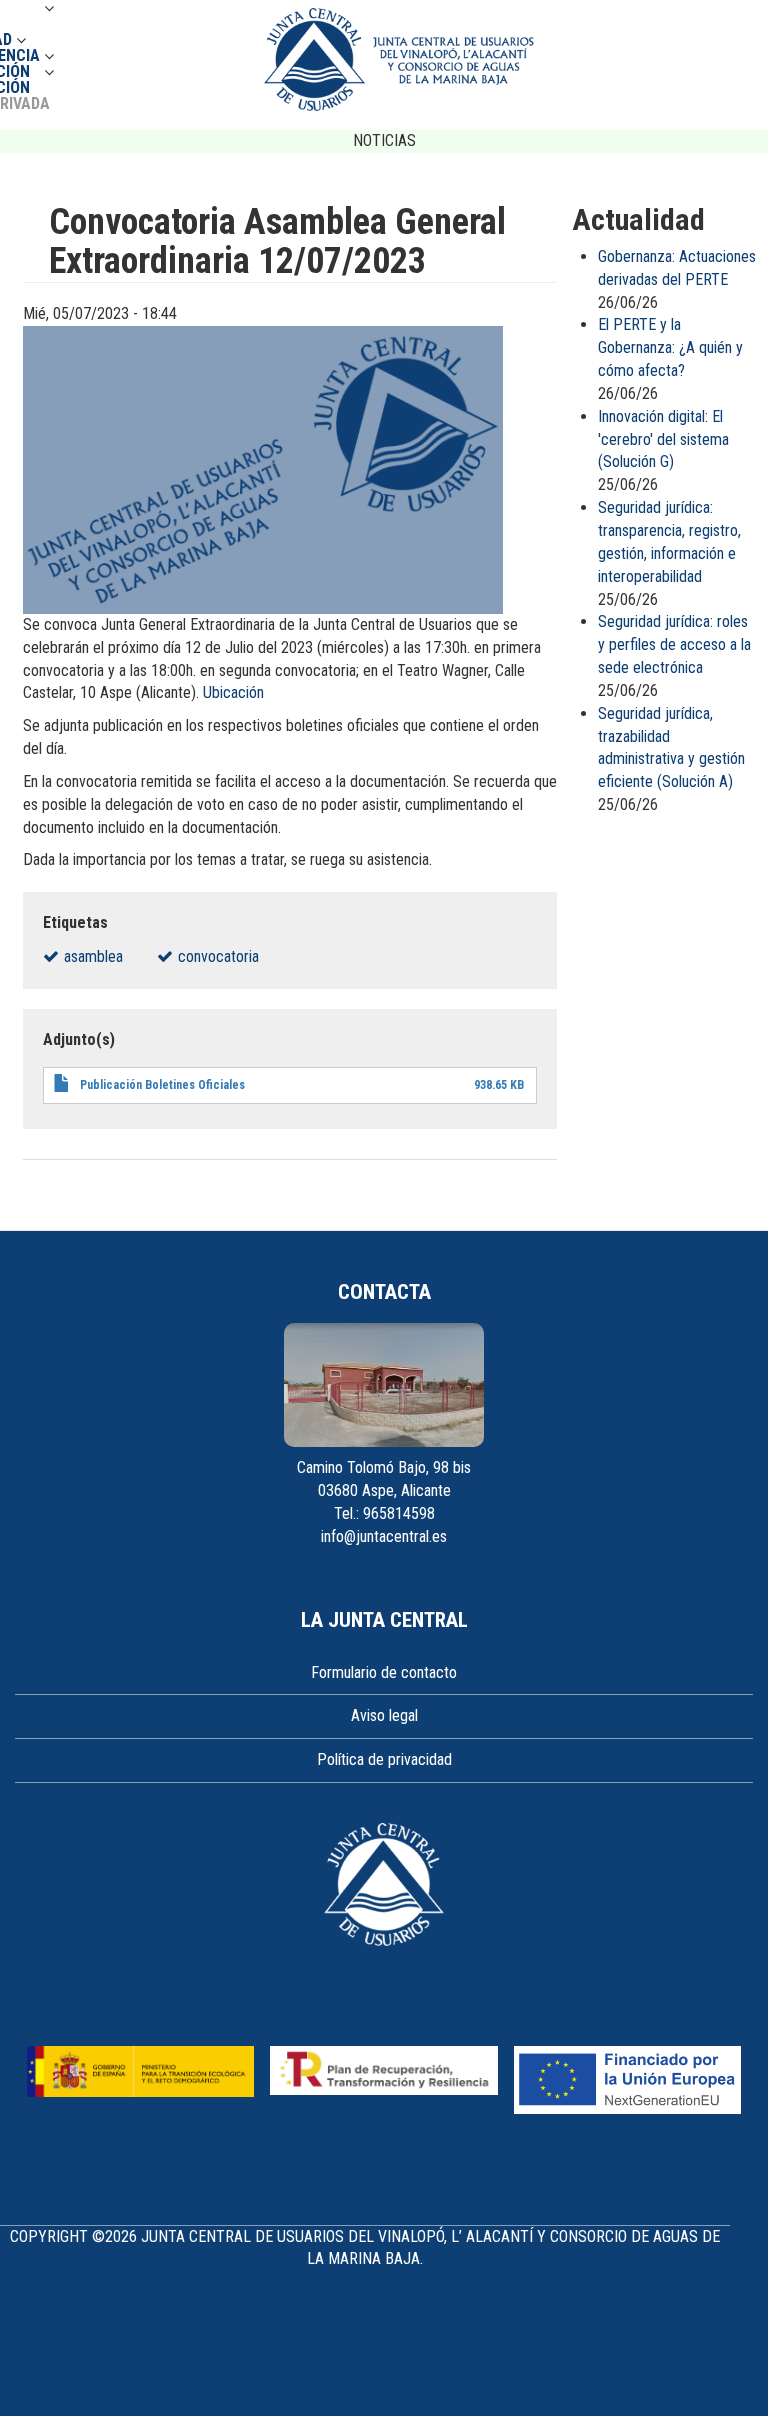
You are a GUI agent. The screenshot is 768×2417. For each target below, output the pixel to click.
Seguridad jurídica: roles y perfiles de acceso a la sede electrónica (674, 644)
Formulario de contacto (384, 1672)
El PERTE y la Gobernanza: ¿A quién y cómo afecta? (670, 347)
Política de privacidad (384, 1759)
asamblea (93, 956)
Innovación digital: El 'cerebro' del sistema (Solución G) (663, 439)
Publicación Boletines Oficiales (162, 1085)
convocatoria (218, 956)
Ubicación (233, 692)
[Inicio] (399, 59)
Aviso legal (384, 1715)
